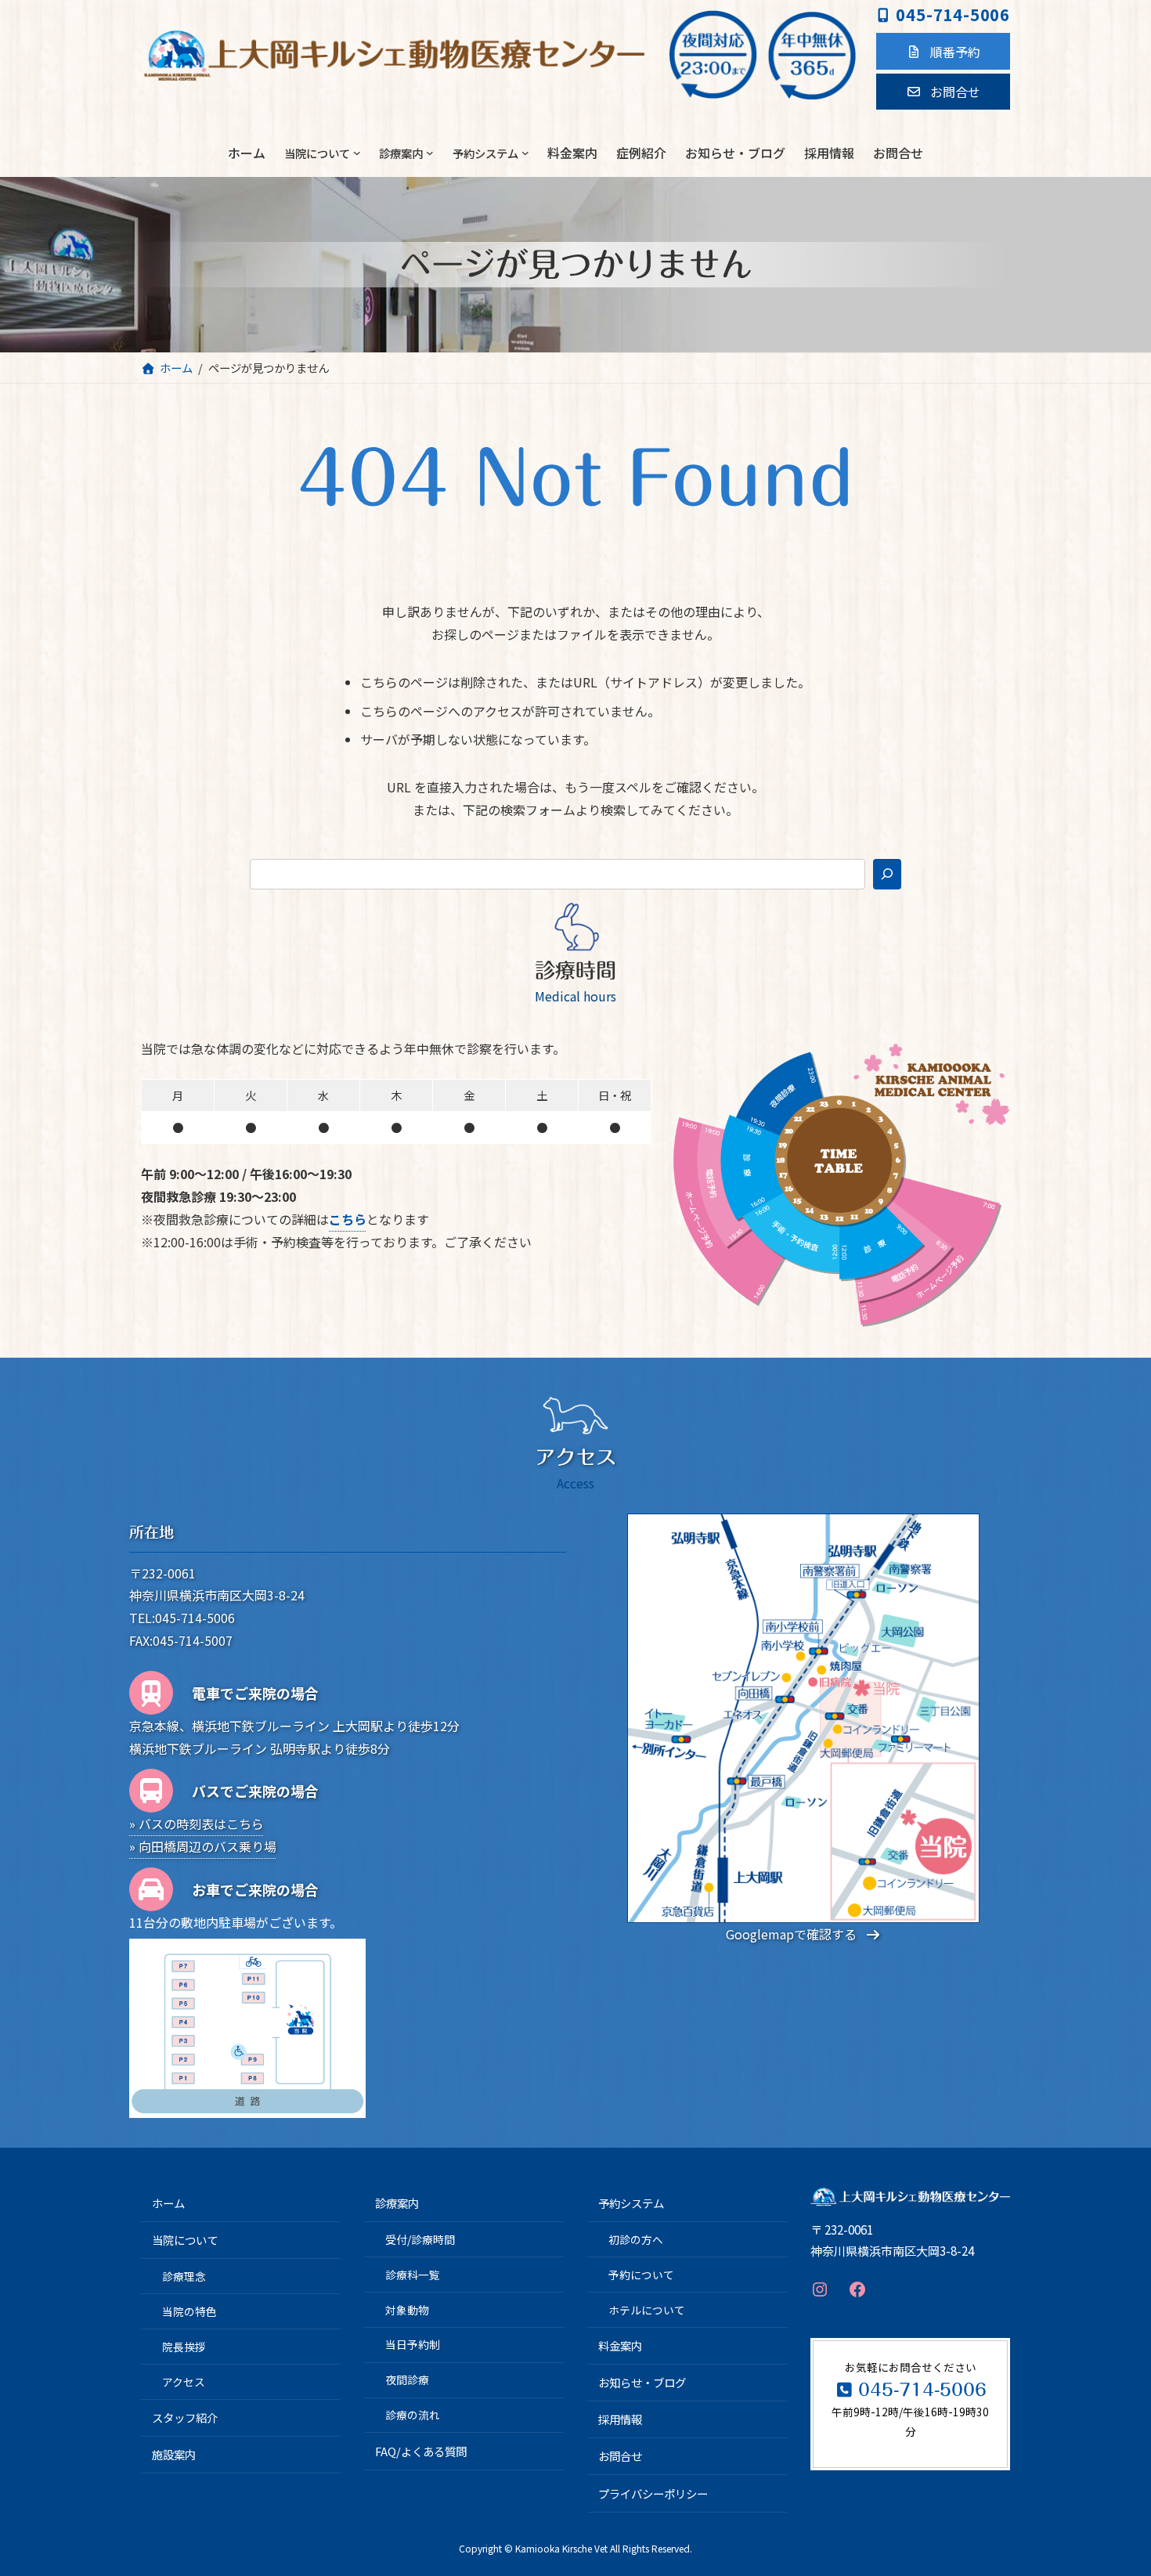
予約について (641, 2275)
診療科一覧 (413, 2275)
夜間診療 (407, 2380)
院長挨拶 (184, 2347)
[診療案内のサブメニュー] (430, 153)
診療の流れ (413, 2415)
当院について (185, 2240)
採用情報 (620, 2420)
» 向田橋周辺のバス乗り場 (203, 1846)
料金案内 (620, 2345)
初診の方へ (636, 2239)
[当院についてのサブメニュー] (357, 153)
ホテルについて (647, 2310)
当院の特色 (189, 2311)
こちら (348, 1219)
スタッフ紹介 (185, 2417)
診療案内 (397, 2204)
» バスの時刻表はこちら (197, 1824)
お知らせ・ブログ (642, 2383)
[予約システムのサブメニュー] (525, 153)
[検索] (887, 874)
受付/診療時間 (420, 2239)
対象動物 (407, 2310)
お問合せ (620, 2457)
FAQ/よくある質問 (421, 2451)
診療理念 (184, 2276)
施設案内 (174, 2455)
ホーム (168, 2204)
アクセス (184, 2382)
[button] (943, 51)
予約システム (631, 2204)
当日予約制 (413, 2345)
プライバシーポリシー (653, 2493)
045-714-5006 (953, 14)
